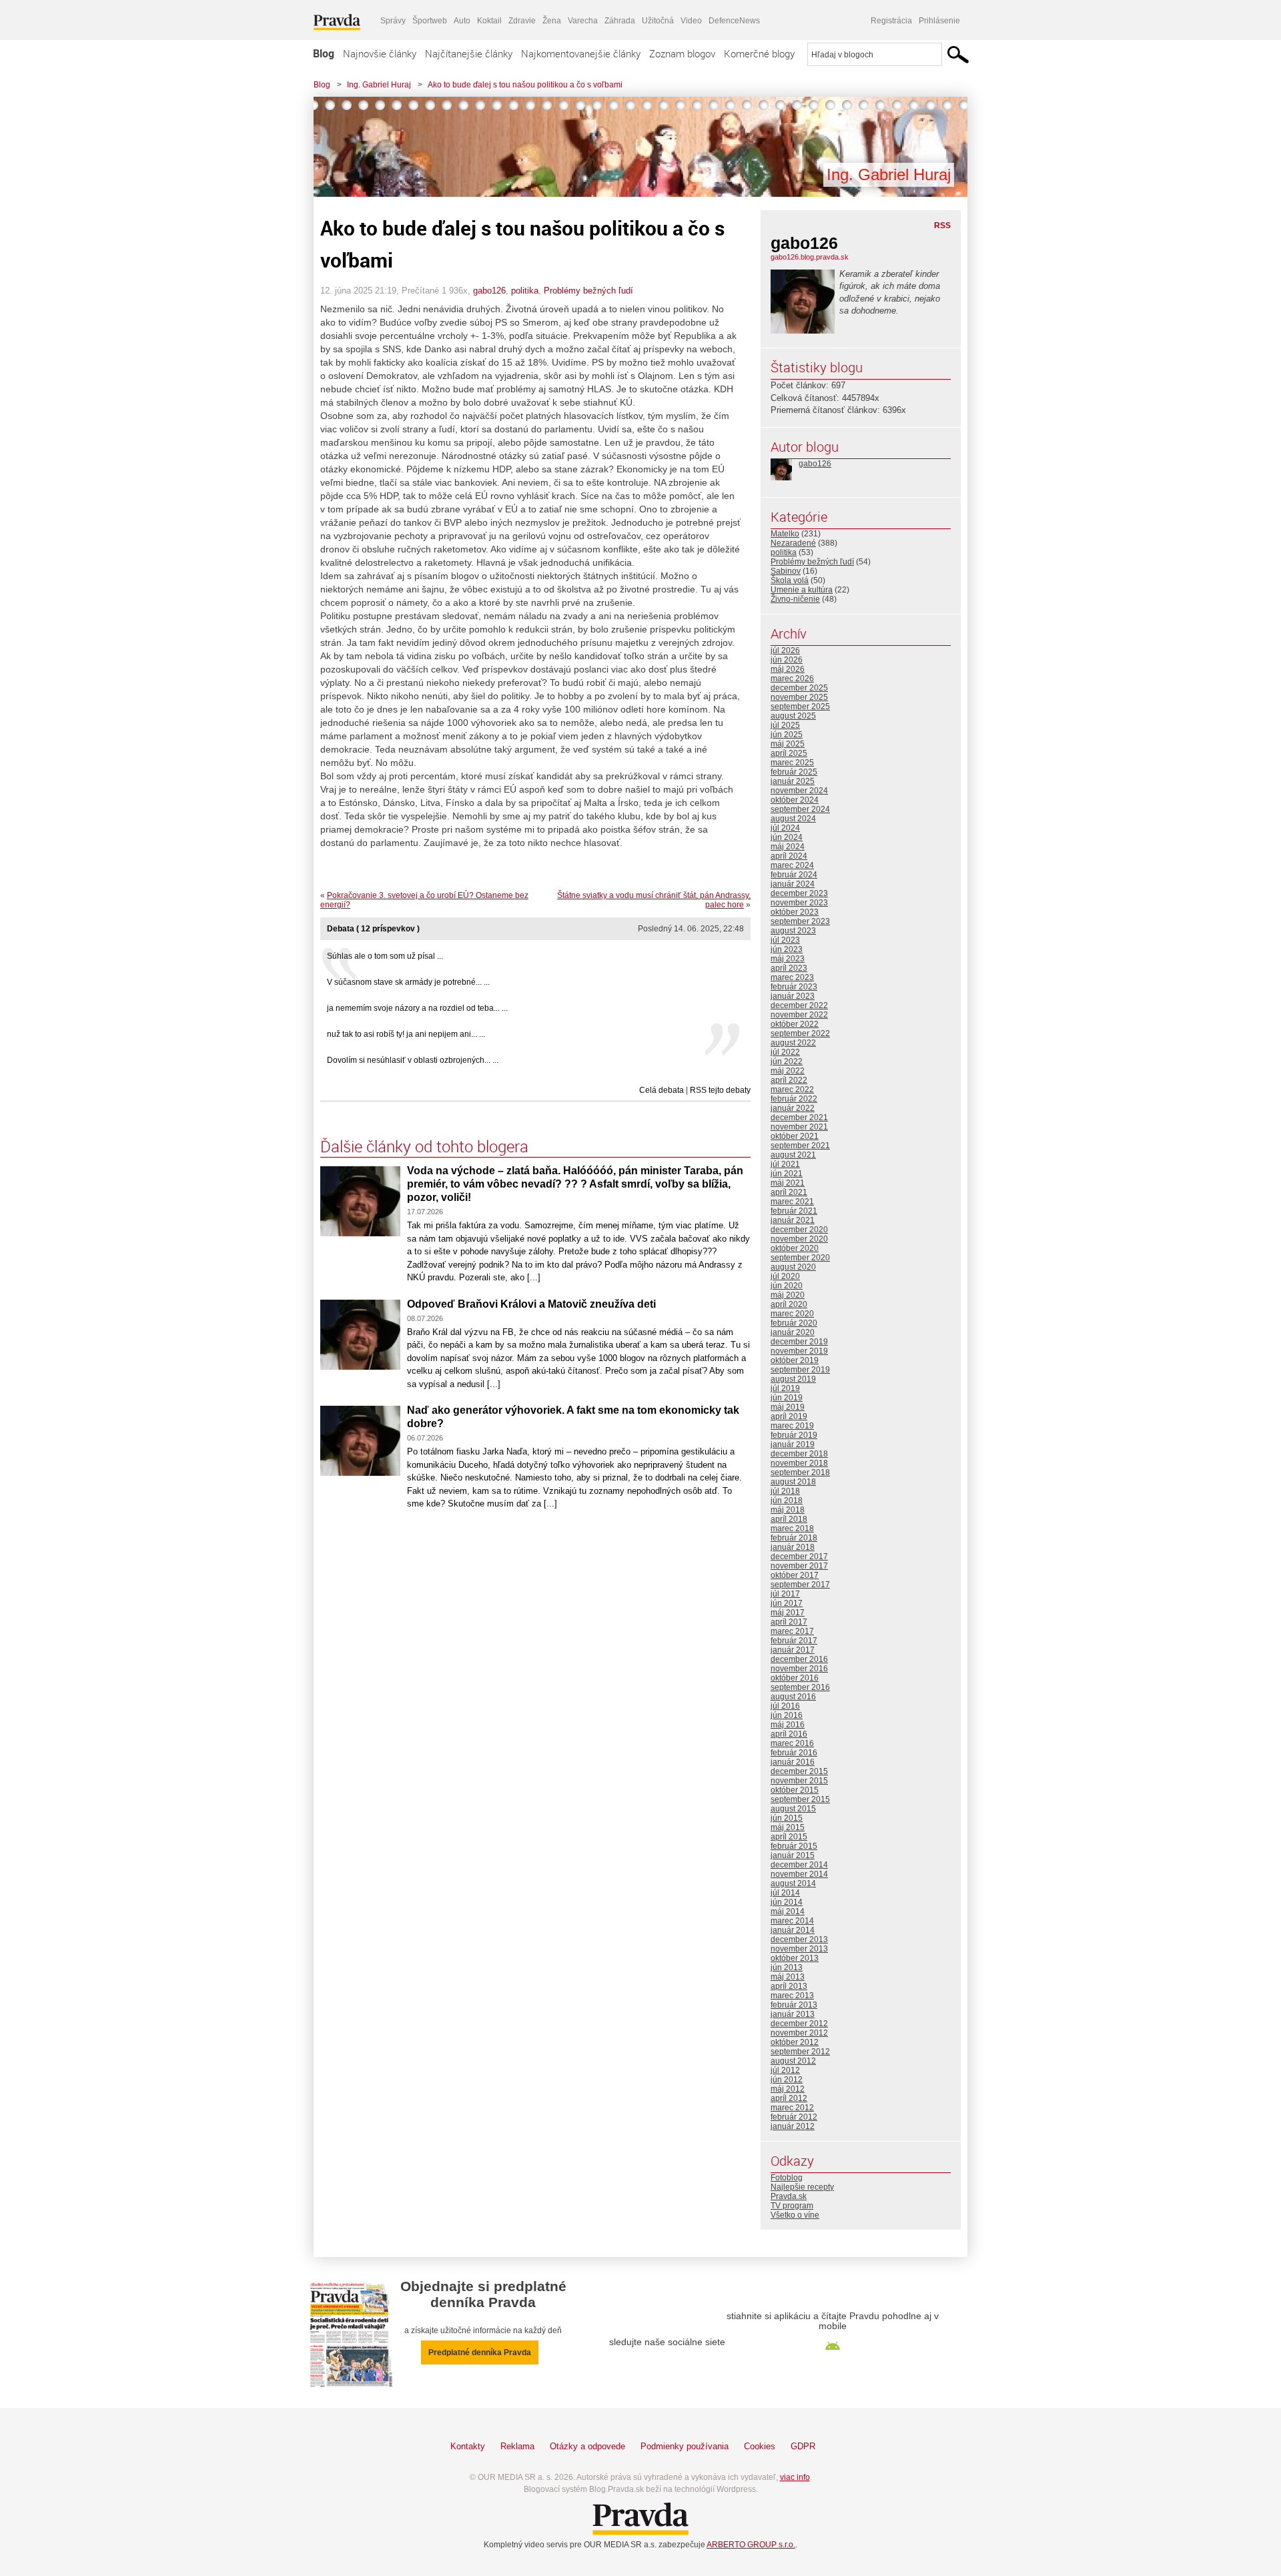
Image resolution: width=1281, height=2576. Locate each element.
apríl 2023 (789, 968)
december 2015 (799, 1771)
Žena (552, 21)
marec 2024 (792, 865)
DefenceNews (734, 21)
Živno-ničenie (795, 599)
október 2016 (795, 1678)
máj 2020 (788, 1295)
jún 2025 (787, 735)
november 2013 (799, 1949)
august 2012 (793, 2061)
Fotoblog (787, 2178)
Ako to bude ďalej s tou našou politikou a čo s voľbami (525, 85)
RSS (942, 226)
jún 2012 (787, 2080)
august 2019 (793, 1379)
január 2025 (793, 781)
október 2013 (795, 1958)
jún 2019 (787, 1398)
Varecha (583, 21)
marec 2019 (792, 1426)
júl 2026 (785, 651)
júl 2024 (785, 828)
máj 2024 (788, 847)
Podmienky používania (685, 2446)
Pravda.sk (789, 2196)
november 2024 (799, 791)
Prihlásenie (939, 21)
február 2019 (794, 1435)
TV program (792, 2206)
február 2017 (794, 1641)
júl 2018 (785, 1491)
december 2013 (799, 1940)
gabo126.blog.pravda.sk (810, 257)
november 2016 (799, 1669)
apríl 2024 (789, 856)
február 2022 (794, 1099)
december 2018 (799, 1454)
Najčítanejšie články (469, 53)
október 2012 (795, 2042)
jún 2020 (787, 1286)
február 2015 (794, 1846)
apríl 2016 (789, 1734)
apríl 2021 (789, 1192)
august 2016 (793, 1697)
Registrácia (891, 21)
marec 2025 (792, 763)
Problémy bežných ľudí (588, 291)
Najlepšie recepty (802, 2187)
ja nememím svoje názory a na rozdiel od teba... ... (417, 1008)
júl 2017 (785, 1594)
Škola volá (790, 580)
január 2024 (793, 884)
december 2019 (799, 1342)
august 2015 (793, 1809)
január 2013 (793, 2014)
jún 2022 (787, 1061)
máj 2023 (788, 959)
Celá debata (662, 1090)
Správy (393, 21)
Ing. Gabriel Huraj (379, 85)
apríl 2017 (789, 1622)
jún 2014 (787, 1902)
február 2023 (794, 987)
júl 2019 (785, 1388)
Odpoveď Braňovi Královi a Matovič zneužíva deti (531, 1304)
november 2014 (799, 1874)
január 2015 (793, 1855)
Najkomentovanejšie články (581, 53)
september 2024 (800, 809)
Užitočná (658, 21)
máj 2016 (788, 1725)
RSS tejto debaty (720, 1090)
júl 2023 (785, 940)
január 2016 (793, 1762)
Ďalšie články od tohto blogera (424, 1146)
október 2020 (795, 1248)
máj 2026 (788, 669)
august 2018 (793, 1482)
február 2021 (794, 1211)
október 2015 (795, 1790)
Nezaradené (793, 543)
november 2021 (799, 1127)
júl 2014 (785, 1893)
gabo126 (489, 291)
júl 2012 (785, 2070)
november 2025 (799, 697)
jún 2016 (787, 1715)
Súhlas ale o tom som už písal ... (385, 956)
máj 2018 (788, 1510)
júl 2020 (785, 1276)
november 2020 (799, 1239)
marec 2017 (792, 1631)
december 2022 (799, 1005)
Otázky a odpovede (587, 2446)
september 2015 (800, 1799)
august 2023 (793, 931)
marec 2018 (792, 1529)
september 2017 (800, 1585)
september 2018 (800, 1472)
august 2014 (793, 1883)
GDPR (803, 2446)
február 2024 (794, 875)
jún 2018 (787, 1500)
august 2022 (793, 1043)
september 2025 (800, 707)
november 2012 (799, 2033)
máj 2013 (788, 1977)
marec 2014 (792, 1921)
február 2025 (794, 772)
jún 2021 (787, 1174)
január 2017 (793, 1650)
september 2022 (800, 1033)
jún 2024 (787, 837)
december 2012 (799, 2024)
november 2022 (799, 1015)
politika (525, 291)
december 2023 (799, 893)
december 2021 (799, 1118)
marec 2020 (792, 1314)
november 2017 (799, 1566)
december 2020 (799, 1230)
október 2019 (795, 1360)
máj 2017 (788, 1613)
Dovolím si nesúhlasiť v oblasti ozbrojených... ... (413, 1060)
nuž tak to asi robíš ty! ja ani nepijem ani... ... (406, 1034)
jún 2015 (787, 1818)
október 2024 (795, 800)
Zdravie (522, 21)
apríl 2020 (789, 1304)
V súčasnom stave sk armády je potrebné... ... (408, 982)
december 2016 (799, 1659)
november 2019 (799, 1351)
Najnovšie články (380, 53)
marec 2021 (792, 1202)
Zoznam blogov (682, 53)
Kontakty (468, 2446)
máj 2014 (788, 1911)
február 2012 (794, 2117)
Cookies (760, 2446)
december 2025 (799, 688)
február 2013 (794, 2005)
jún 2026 (787, 660)
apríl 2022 (789, 1080)
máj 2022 (788, 1071)
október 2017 (795, 1575)
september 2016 (800, 1687)
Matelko (785, 534)
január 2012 (793, 2126)
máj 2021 (788, 1183)
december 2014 (799, 1865)
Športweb (430, 21)
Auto (462, 21)
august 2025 (793, 716)
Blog (324, 53)
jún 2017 (787, 1603)
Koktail (489, 21)
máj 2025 (788, 744)
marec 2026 (792, 679)
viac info (795, 2477)
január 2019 (793, 1444)
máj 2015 (788, 1827)
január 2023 (793, 996)
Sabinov (786, 571)
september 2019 (800, 1370)
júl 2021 (785, 1164)
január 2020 (793, 1332)
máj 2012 (788, 2089)
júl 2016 (785, 1706)
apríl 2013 (789, 1986)
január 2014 (793, 1930)
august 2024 (793, 819)
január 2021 (793, 1220)
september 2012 (800, 2052)
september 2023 (800, 921)
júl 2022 (785, 1052)
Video (691, 21)
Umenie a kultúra (802, 590)
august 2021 (793, 1155)
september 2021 (800, 1146)
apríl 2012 (789, 2098)
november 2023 (799, 903)
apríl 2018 (789, 1519)
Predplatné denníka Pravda (480, 2352)
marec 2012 (792, 2108)
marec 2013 (792, 1996)
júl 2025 (785, 725)
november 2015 (799, 1781)
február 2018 (794, 1538)
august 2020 (793, 1267)
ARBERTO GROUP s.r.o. (751, 2545)
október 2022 (795, 1024)
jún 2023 (787, 949)
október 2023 (795, 912)
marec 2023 (792, 977)
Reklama (517, 2446)
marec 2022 (792, 1090)
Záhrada (620, 21)
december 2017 (799, 1557)
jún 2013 (787, 1968)
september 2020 (800, 1258)
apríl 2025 (789, 753)
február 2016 (794, 1753)
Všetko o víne (795, 2215)
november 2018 (799, 1463)
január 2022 (793, 1108)
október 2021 (795, 1136)
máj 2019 (788, 1407)
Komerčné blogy (759, 53)
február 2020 (794, 1323)
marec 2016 (792, 1743)
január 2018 (793, 1547)
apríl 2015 (789, 1837)
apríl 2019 (789, 1416)
